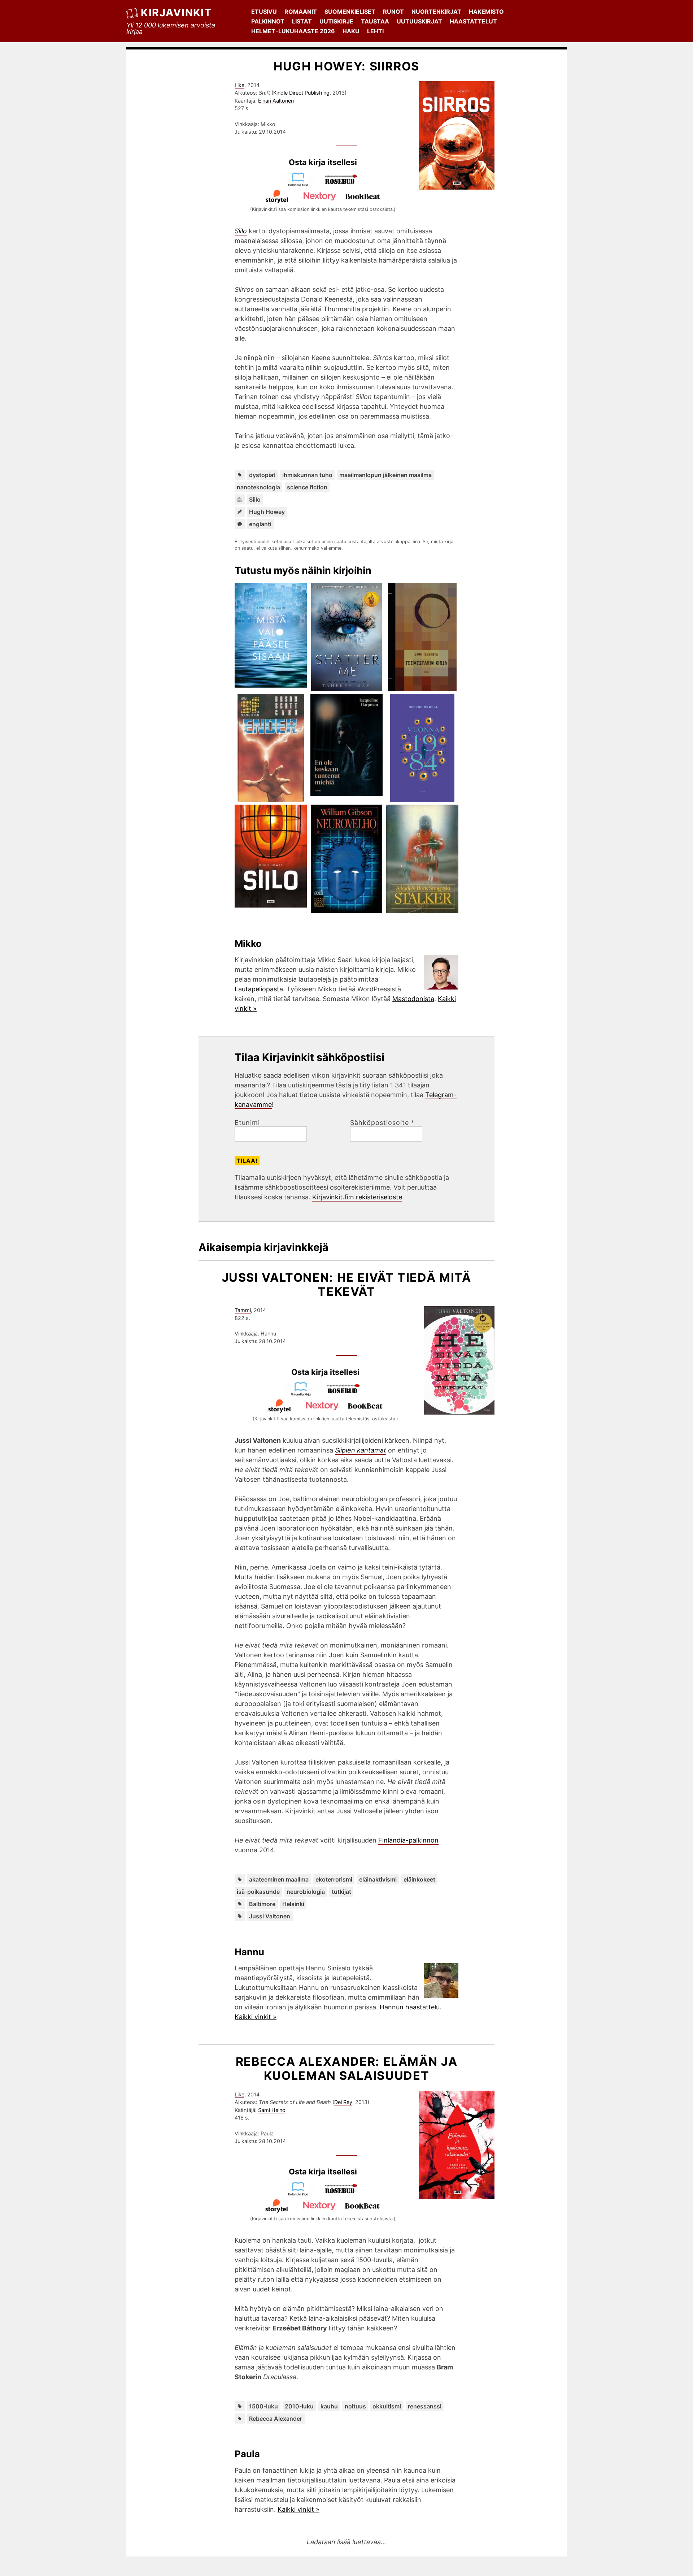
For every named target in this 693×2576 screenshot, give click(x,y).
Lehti (375, 31)
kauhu (329, 2406)
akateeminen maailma (279, 1879)
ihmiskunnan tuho (307, 475)
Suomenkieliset (350, 12)
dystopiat (262, 475)
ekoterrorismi (334, 1879)
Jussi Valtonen (270, 1916)
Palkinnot (268, 21)
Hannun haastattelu (410, 2007)
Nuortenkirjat (436, 12)
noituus (355, 2406)
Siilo (255, 499)
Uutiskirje (336, 21)
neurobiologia (306, 1892)
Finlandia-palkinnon (408, 1840)
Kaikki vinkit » (256, 2017)
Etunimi (247, 1123)
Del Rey (343, 2102)
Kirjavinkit (176, 12)
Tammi (243, 1310)
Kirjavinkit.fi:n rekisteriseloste (357, 1197)
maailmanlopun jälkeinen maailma (385, 475)
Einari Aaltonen (276, 101)
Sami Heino (272, 2110)
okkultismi (387, 2406)
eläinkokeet (419, 1879)
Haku (351, 31)
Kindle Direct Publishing (301, 93)
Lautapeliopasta (259, 989)
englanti (260, 524)
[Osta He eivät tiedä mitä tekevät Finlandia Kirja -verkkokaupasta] (304, 1394)
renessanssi (425, 2406)
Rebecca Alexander (276, 2419)
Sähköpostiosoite (382, 1123)
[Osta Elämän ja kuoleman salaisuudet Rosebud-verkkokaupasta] (344, 2194)
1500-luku (263, 2406)
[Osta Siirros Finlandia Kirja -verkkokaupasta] (301, 184)
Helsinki (293, 1904)
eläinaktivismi (378, 1879)
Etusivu (264, 12)
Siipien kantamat (361, 1450)
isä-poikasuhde (258, 1892)
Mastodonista (413, 999)
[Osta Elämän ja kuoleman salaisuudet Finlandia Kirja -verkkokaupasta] (301, 2194)
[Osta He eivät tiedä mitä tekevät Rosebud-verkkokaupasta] (347, 1394)
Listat (302, 21)
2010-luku (299, 2406)
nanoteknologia (258, 487)
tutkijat (341, 1892)
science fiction (307, 487)
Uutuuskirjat (419, 21)
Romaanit (301, 12)
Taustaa (375, 21)
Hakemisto (486, 12)
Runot (393, 12)
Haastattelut (473, 21)
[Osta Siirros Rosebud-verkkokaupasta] (344, 184)
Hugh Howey (267, 512)
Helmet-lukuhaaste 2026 (293, 31)
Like (239, 85)
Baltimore (262, 1904)
